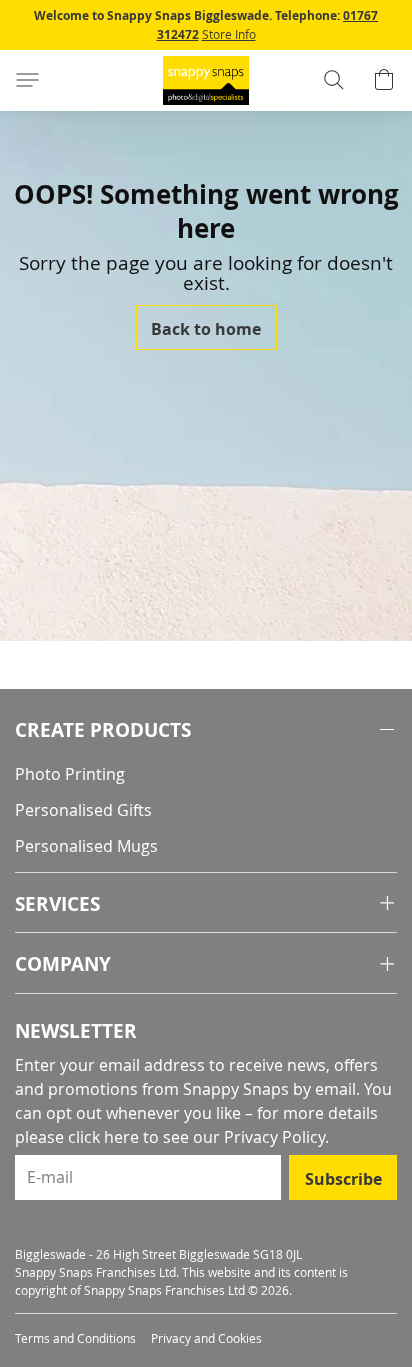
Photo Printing (70, 774)
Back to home (206, 329)
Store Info (229, 34)
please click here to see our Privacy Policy (170, 1137)
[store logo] (206, 80)
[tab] (206, 730)
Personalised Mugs (86, 846)
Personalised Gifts (83, 810)
